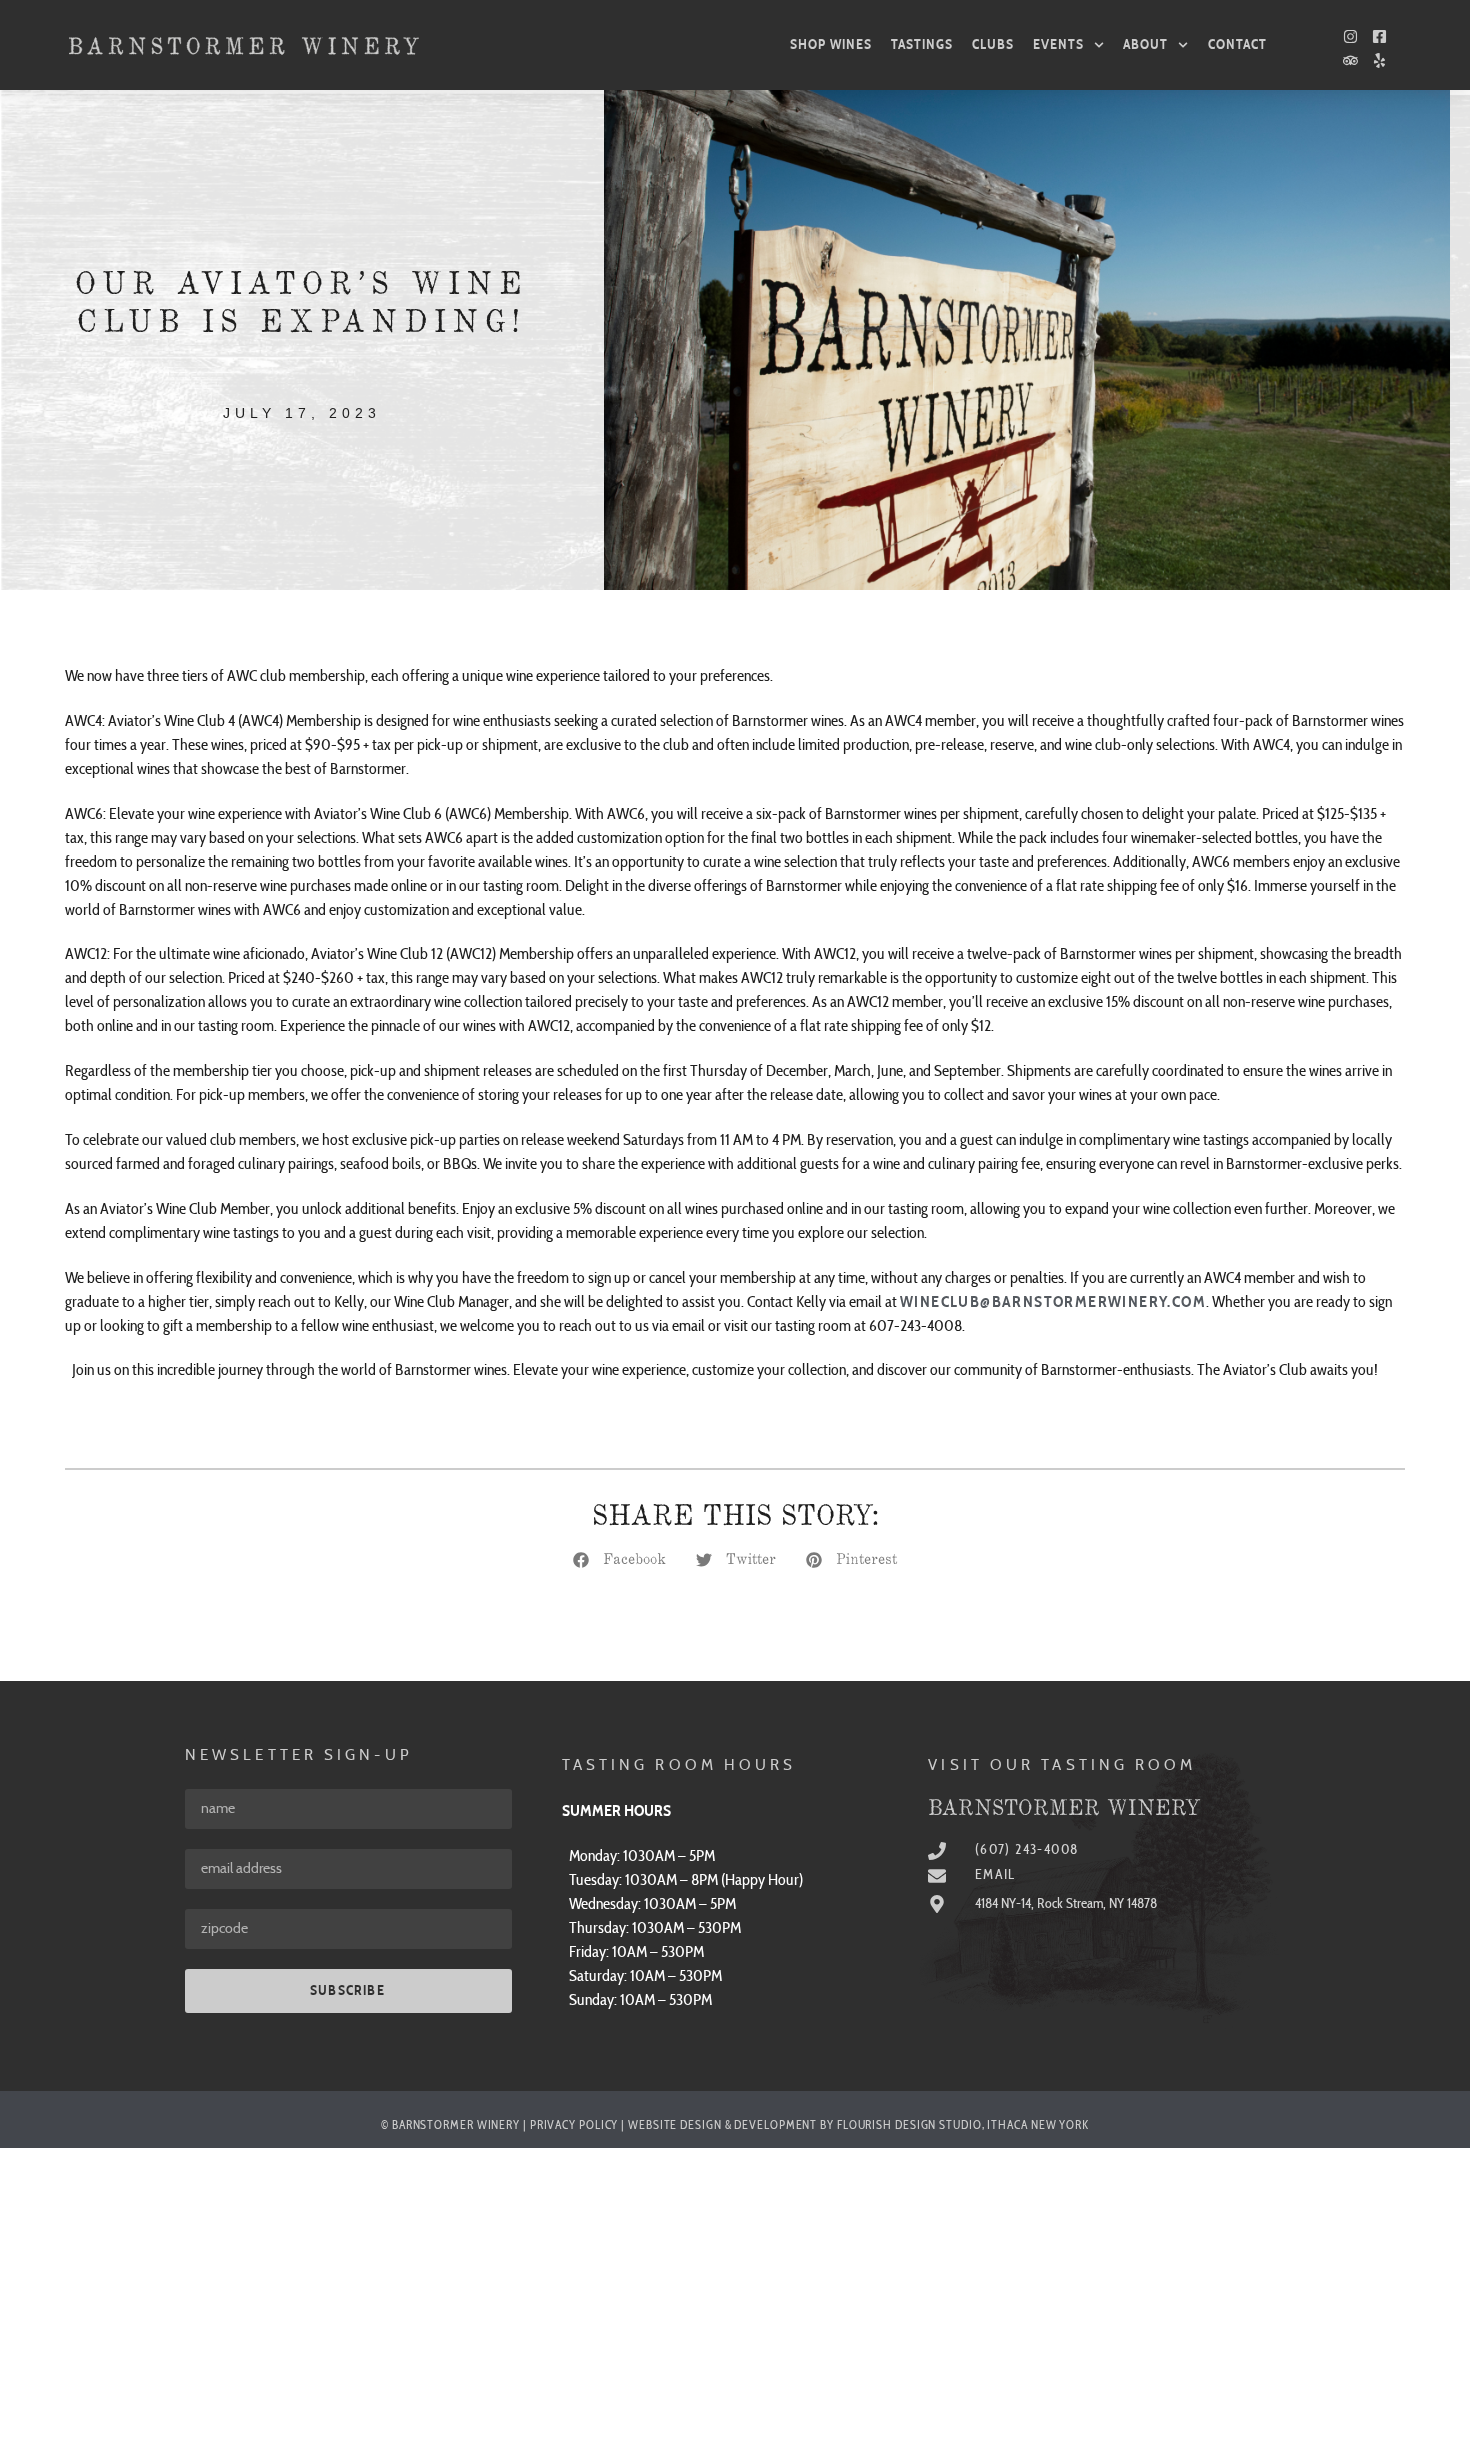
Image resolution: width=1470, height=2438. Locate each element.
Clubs (993, 44)
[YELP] (1379, 60)
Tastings (922, 44)
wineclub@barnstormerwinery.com (1053, 1302)
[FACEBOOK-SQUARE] (1379, 36)
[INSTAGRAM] (1350, 36)
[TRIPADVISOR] (1350, 60)
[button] (619, 1560)
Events (1058, 44)
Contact (1237, 44)
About (1145, 44)
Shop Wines (831, 44)
